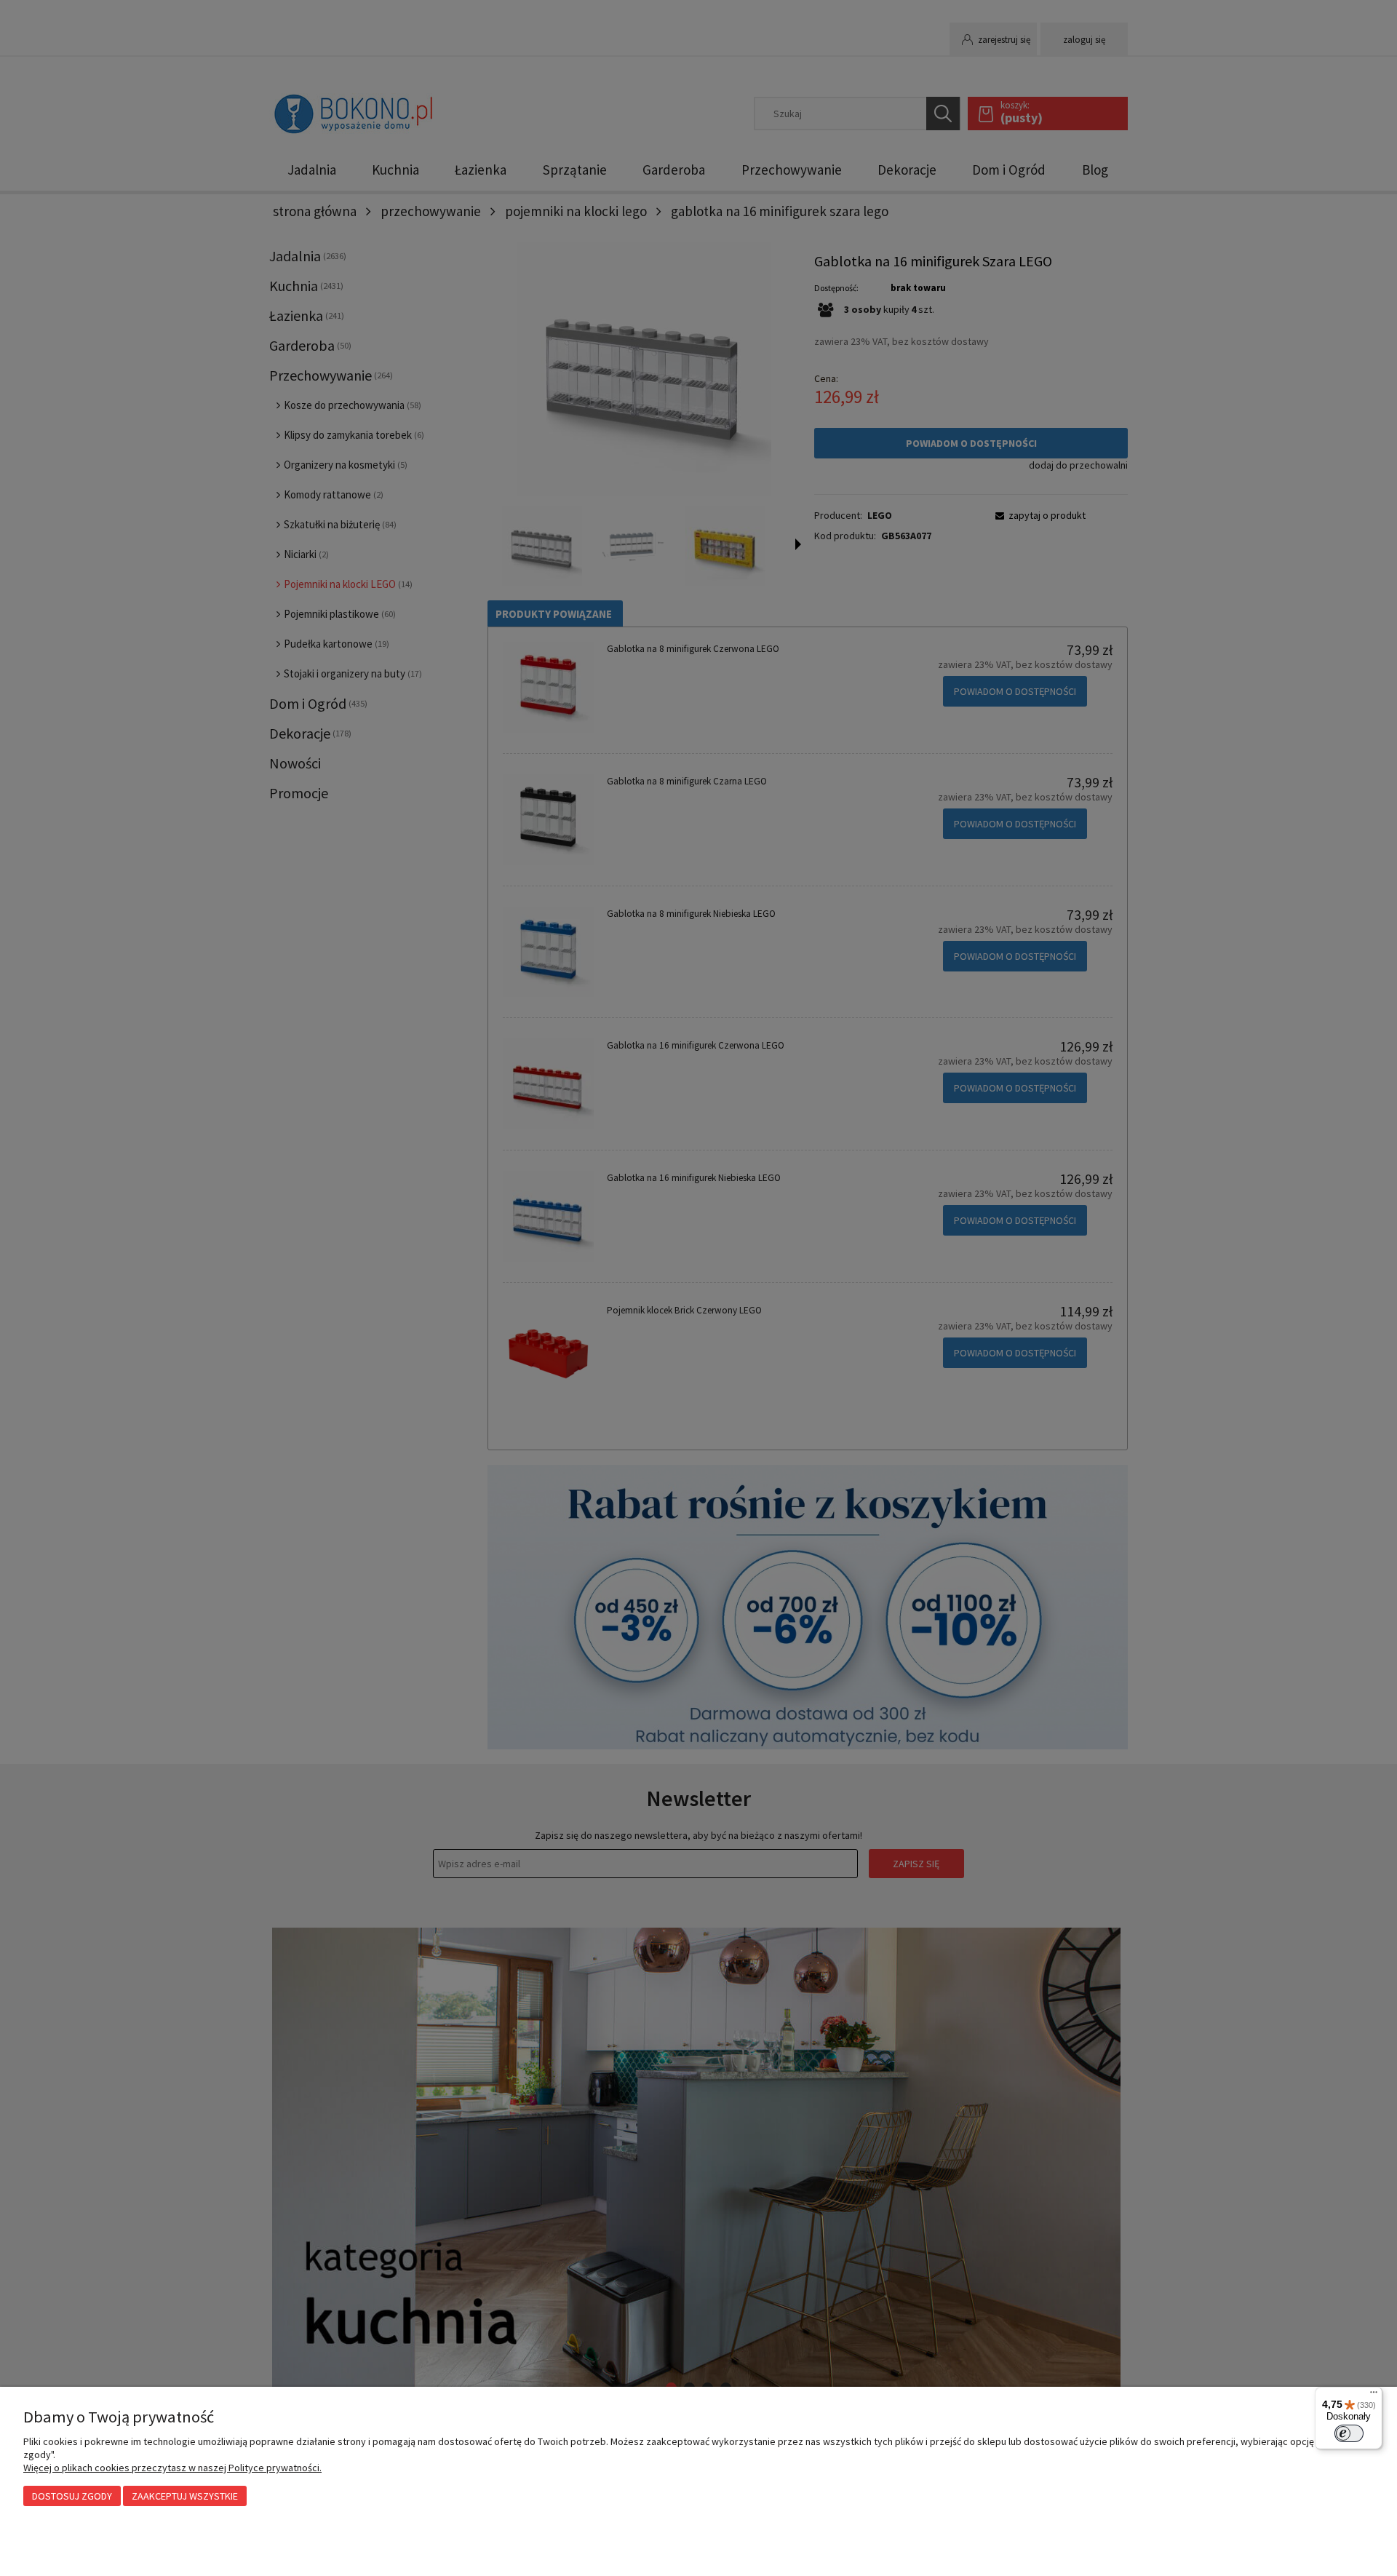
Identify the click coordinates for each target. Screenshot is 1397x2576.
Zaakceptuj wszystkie (185, 2496)
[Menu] (1374, 2396)
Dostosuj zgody (72, 2496)
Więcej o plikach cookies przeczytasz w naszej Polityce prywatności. (172, 2468)
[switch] (1349, 2433)
